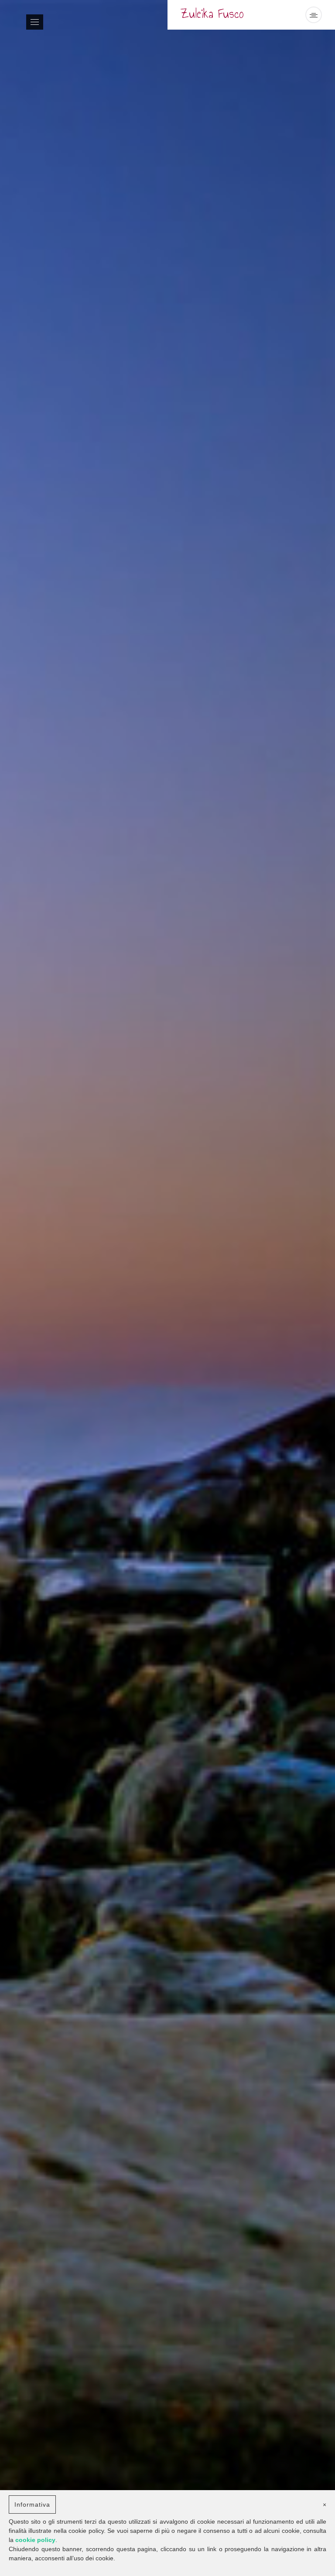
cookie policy (35, 2540)
